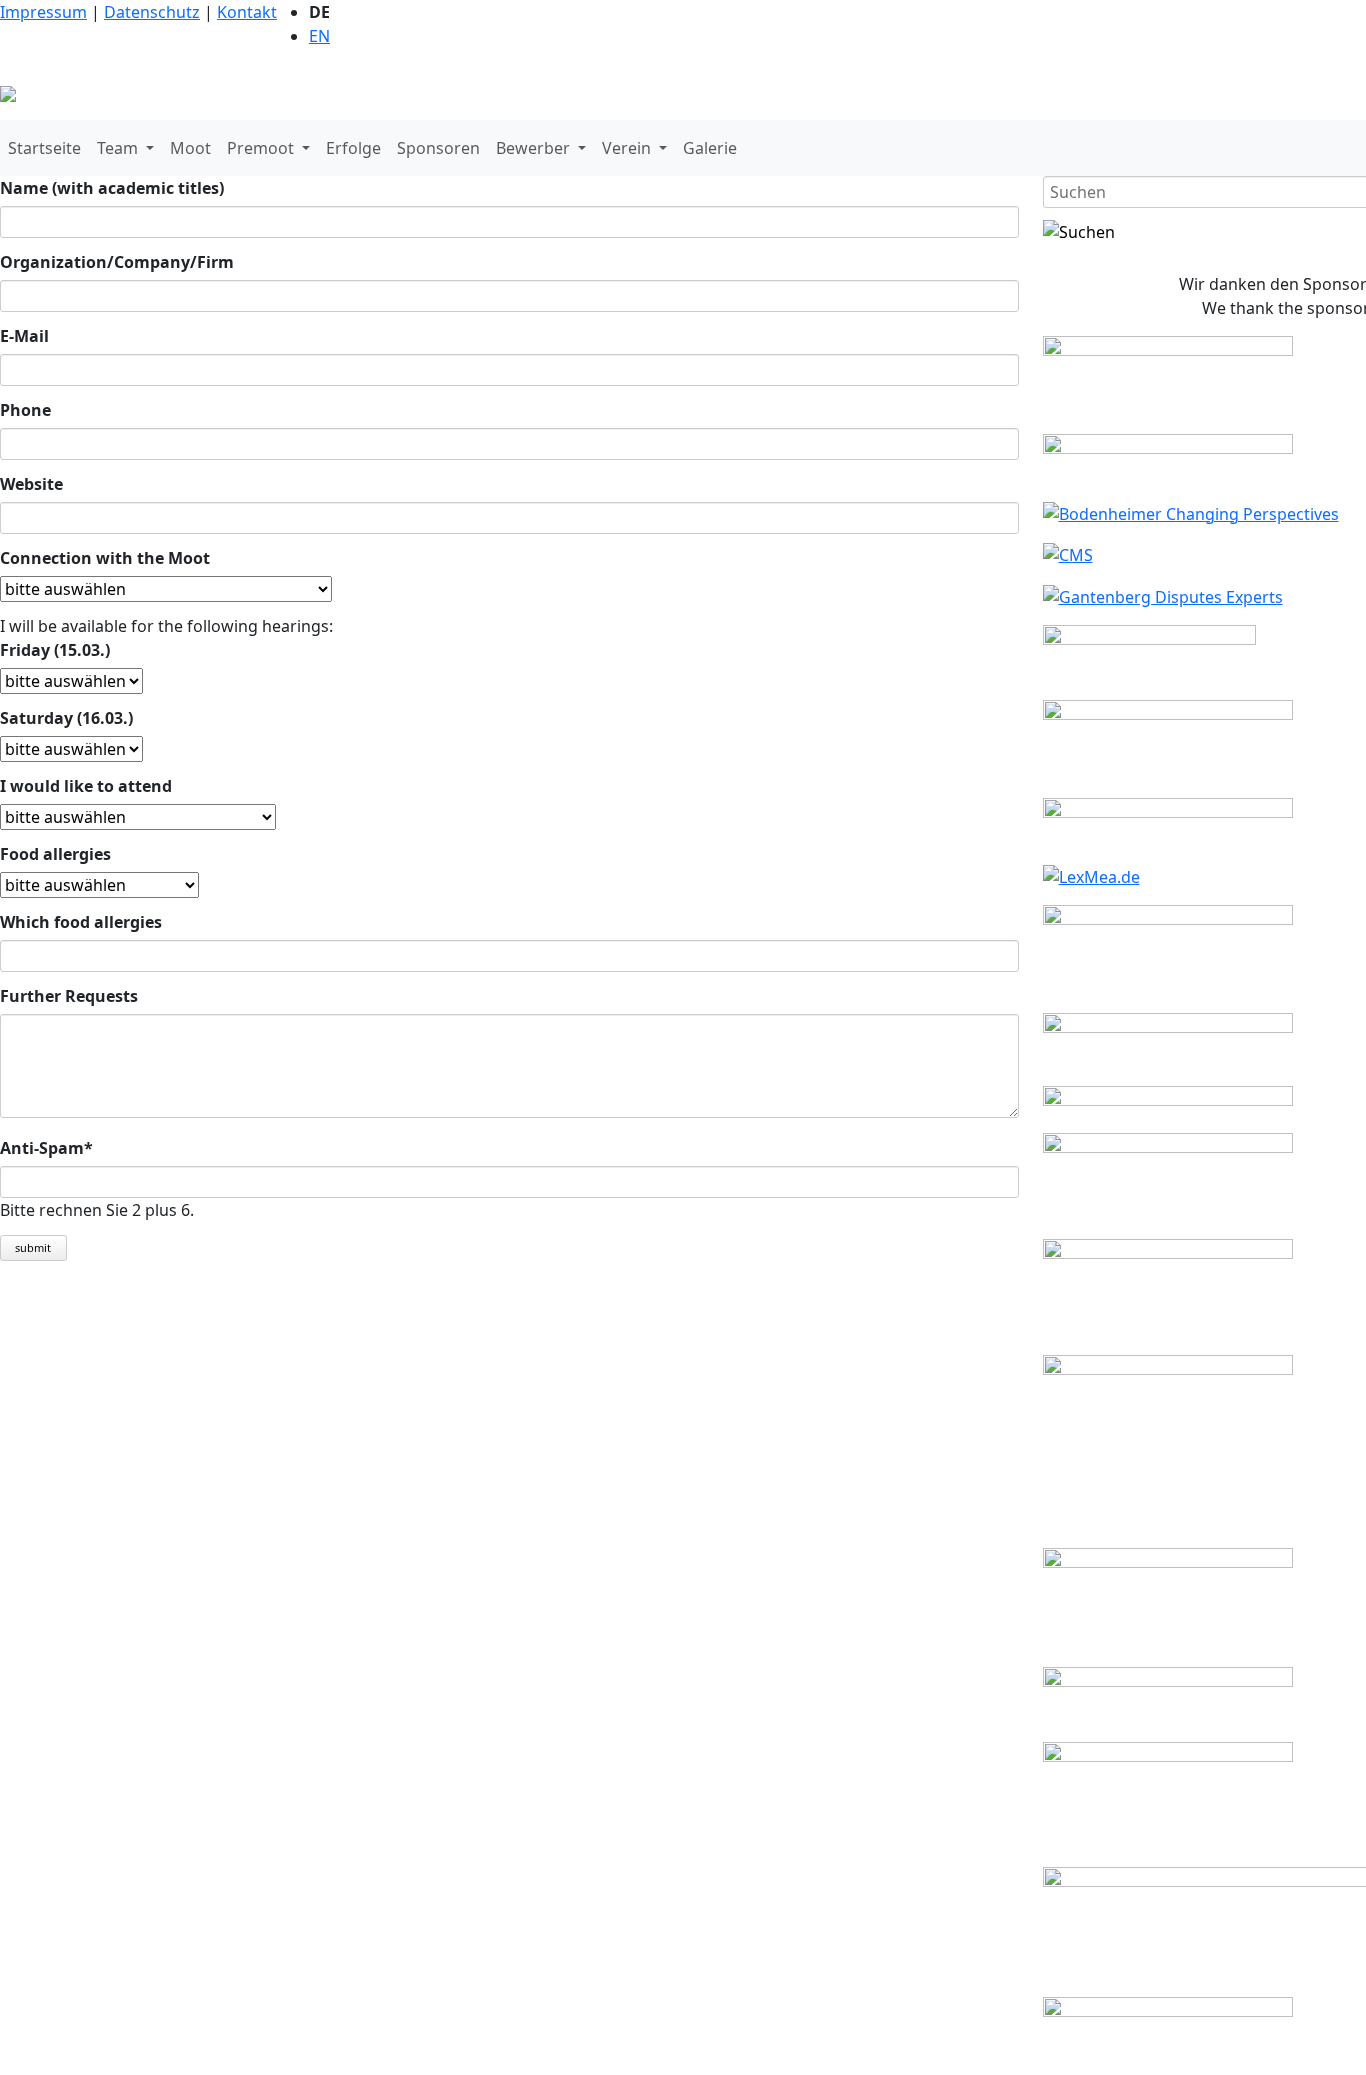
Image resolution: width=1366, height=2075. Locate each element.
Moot (190, 148)
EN (319, 36)
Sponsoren (438, 148)
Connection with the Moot (105, 558)
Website (31, 484)
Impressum (43, 12)
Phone (25, 410)
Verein (628, 148)
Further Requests (69, 996)
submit (33, 1247)
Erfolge (353, 148)
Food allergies (55, 854)
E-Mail (24, 336)
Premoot (262, 148)
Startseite (44, 148)
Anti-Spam (46, 1147)
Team (119, 148)
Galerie (710, 148)
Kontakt (247, 12)
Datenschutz (152, 12)
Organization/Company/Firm (117, 262)
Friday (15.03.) (55, 650)
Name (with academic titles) (112, 188)
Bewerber (535, 148)
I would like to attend (86, 786)
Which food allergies (81, 922)
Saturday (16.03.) (66, 718)
